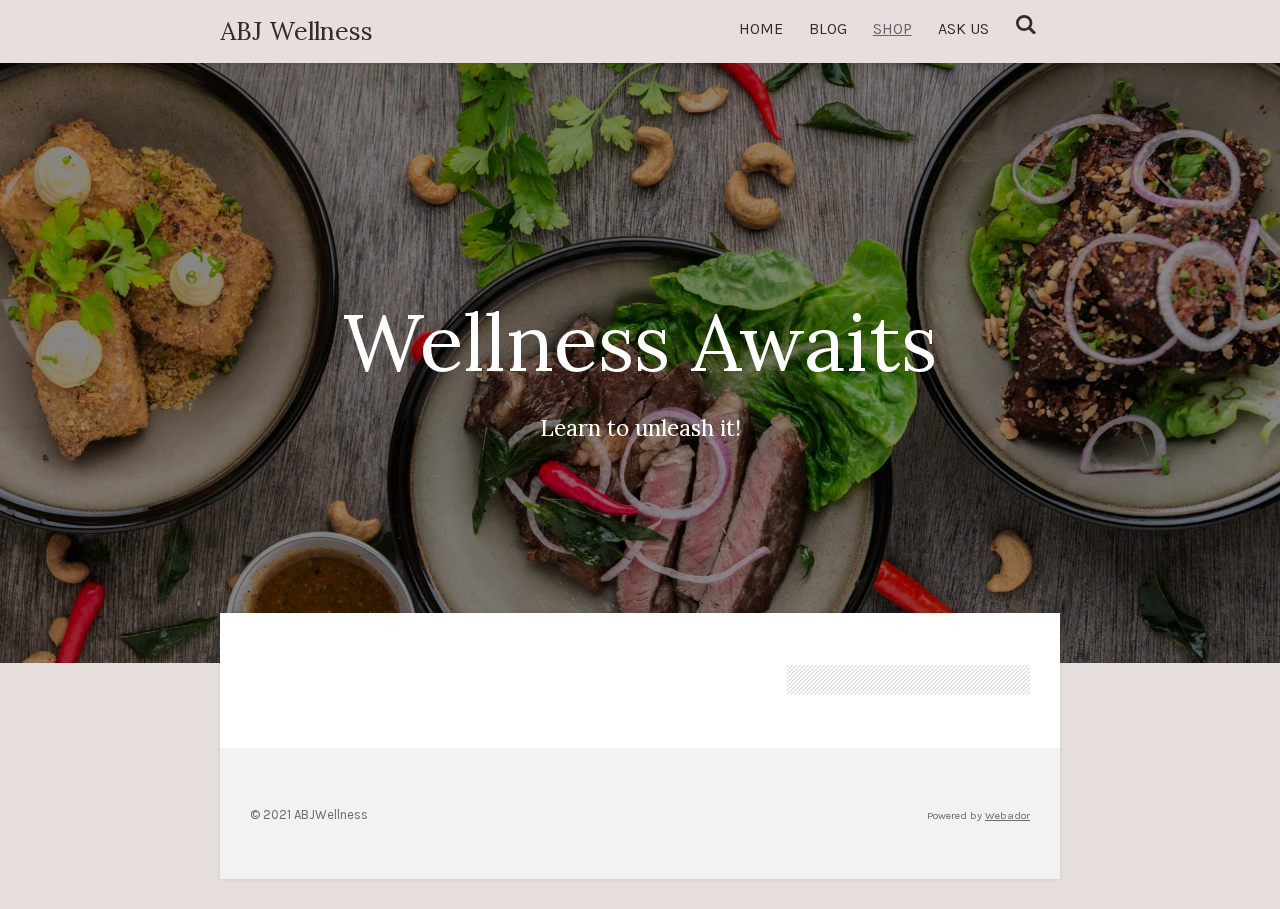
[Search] (1026, 24)
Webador (1007, 815)
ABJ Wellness (296, 31)
